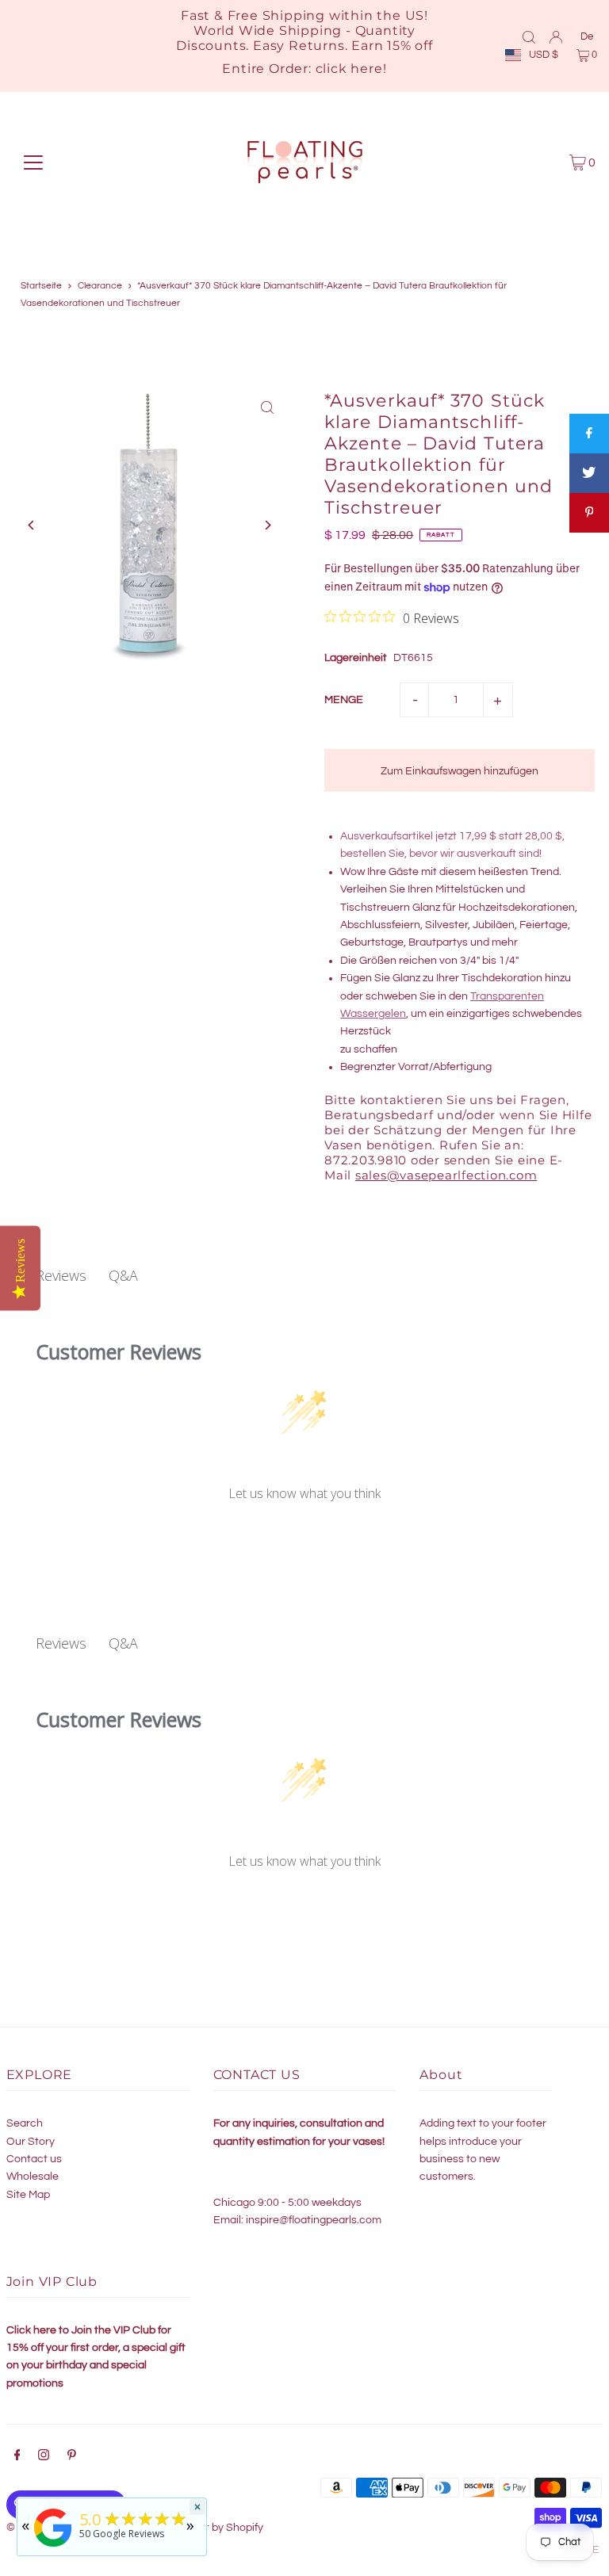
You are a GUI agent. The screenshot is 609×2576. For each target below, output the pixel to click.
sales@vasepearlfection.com (446, 1175)
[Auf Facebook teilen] (589, 434)
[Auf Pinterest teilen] (589, 513)
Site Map (28, 2195)
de (587, 36)
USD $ (544, 55)
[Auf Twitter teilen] (589, 473)
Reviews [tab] (61, 1275)
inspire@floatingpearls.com (314, 2220)
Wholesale (33, 2177)
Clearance (100, 286)
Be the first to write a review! (305, 1535)
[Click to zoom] (267, 408)
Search (25, 2123)
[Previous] (32, 525)
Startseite (41, 286)
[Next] (267, 525)
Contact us (34, 2159)
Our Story (31, 2142)
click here (349, 69)
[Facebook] (17, 2457)
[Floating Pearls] (53, 2547)
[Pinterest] (72, 2457)
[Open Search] (529, 36)
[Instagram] (44, 2457)
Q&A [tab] (123, 1275)
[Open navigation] (33, 162)
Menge (344, 700)
